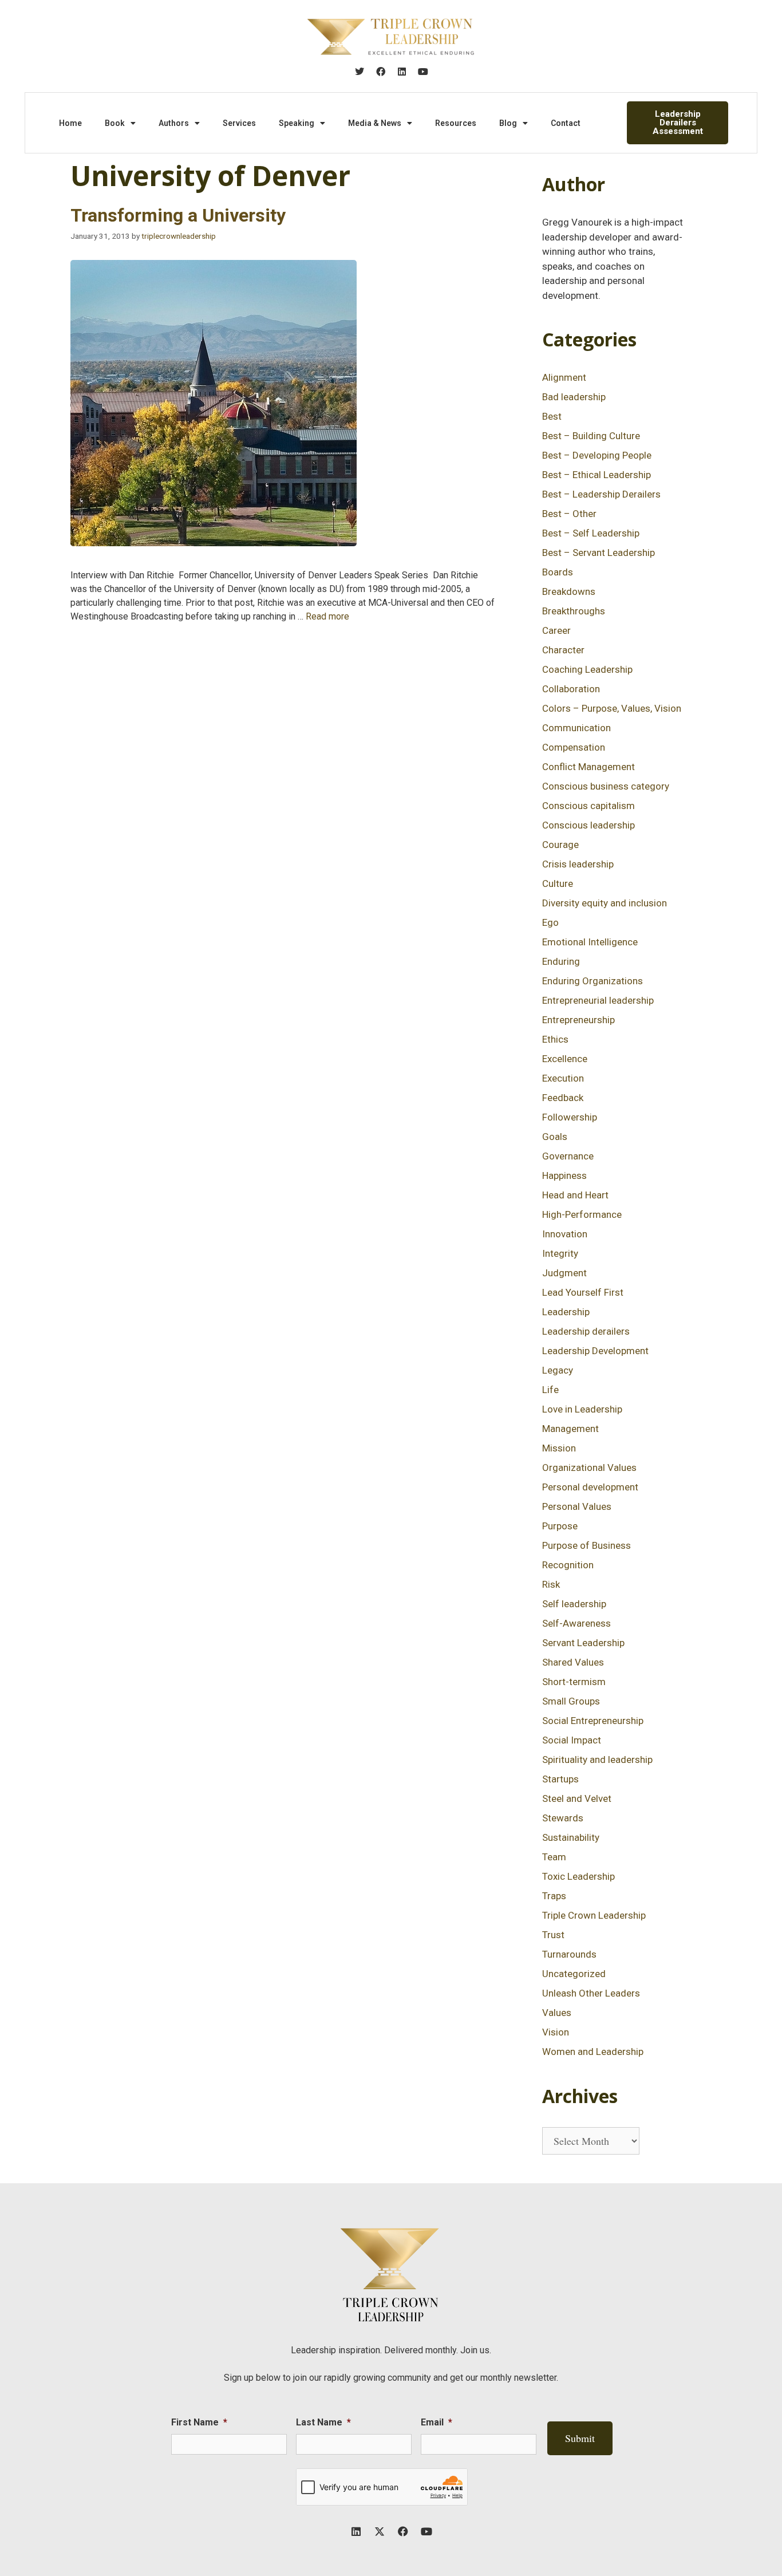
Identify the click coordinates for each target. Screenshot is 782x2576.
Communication (576, 728)
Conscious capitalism (589, 806)
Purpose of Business (586, 1545)
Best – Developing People (597, 455)
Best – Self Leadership (591, 533)
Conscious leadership (589, 825)
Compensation (574, 747)
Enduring (561, 961)
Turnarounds (569, 1954)
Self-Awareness (576, 1623)
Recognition (568, 1565)
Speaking (297, 123)
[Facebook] (381, 72)
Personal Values (577, 1506)
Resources (456, 123)
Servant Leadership (583, 1643)
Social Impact (572, 1740)
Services (239, 123)
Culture (558, 883)
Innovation (565, 1234)
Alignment (564, 377)
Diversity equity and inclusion (605, 903)
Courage (560, 845)
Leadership (566, 1312)
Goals (555, 1137)
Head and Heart (575, 1195)
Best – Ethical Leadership (597, 475)
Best (552, 416)
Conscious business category (606, 786)
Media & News (375, 123)
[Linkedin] (402, 72)
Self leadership (574, 1604)
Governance (568, 1156)
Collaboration (571, 689)
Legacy (558, 1370)
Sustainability (571, 1837)
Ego (550, 922)
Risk (551, 1584)
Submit (580, 2438)
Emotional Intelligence (590, 942)
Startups (560, 1779)
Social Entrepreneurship (593, 1721)
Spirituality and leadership (597, 1760)
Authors (174, 123)
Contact (566, 123)
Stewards (563, 1818)
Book (115, 123)
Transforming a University (178, 215)
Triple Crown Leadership (594, 1915)
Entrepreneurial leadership (598, 1000)
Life (550, 1390)
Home (70, 123)
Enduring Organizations (593, 981)
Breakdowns (569, 591)
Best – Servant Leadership (599, 553)
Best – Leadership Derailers (601, 494)
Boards (558, 572)
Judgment (564, 1273)
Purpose (560, 1526)
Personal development (590, 1487)
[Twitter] (360, 72)
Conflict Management (589, 767)
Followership (570, 1117)
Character (563, 650)
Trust (553, 1935)
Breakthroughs (574, 611)
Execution (563, 1078)
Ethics (555, 1039)
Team (554, 1857)
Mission (559, 1448)
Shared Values (573, 1662)
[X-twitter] (380, 2531)
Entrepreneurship (578, 1020)
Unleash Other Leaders (591, 1993)
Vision (556, 2032)
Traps (554, 1896)
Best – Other (569, 514)
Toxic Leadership (578, 1876)
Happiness (564, 1175)
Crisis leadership (578, 864)
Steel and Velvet (577, 1798)
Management (570, 1429)
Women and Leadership (593, 2052)
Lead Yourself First (583, 1292)
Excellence (565, 1059)
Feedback (563, 1098)
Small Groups (571, 1701)
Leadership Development (595, 1351)
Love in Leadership (582, 1409)
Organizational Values (589, 1468)
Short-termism (574, 1682)
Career (556, 630)
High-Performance (582, 1214)
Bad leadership (574, 397)
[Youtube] (423, 72)
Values (557, 2013)
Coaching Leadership (587, 669)
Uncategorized (574, 1974)
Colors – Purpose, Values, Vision (612, 708)
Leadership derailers (586, 1331)
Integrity (560, 1253)
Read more (327, 616)
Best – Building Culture (591, 436)
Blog (508, 123)
